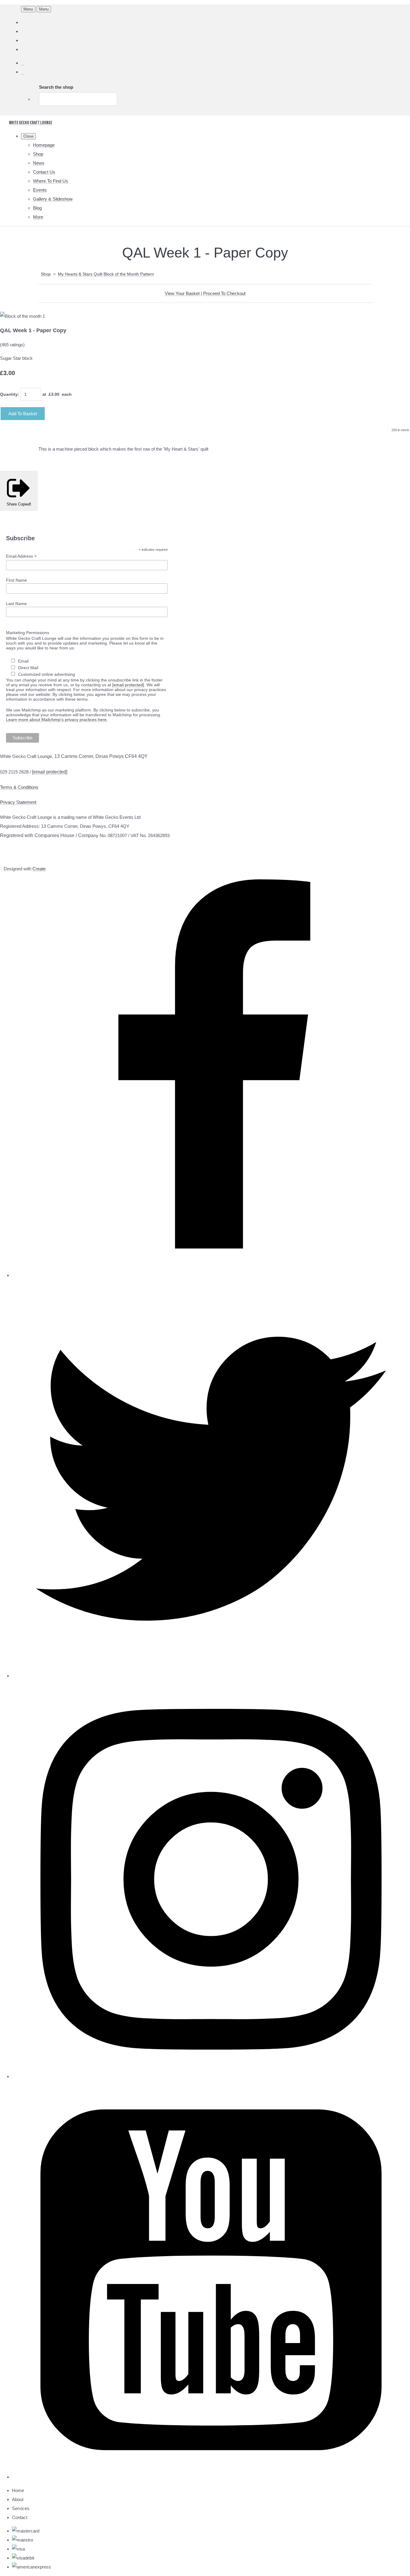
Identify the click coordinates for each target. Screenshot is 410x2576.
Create (39, 869)
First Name (17, 580)
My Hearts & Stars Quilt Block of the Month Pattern (106, 274)
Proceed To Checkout (224, 293)
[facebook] (211, 1275)
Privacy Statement (18, 802)
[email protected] (128, 685)
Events (40, 190)
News (39, 163)
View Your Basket (182, 293)
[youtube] (211, 2477)
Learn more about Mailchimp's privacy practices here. (57, 720)
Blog (37, 208)
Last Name (16, 604)
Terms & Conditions (19, 787)
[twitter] (211, 1676)
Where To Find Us (51, 181)
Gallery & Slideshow (53, 199)
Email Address (21, 556)
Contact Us (44, 172)
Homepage (44, 145)
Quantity (9, 394)
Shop (38, 154)
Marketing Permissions (28, 633)
